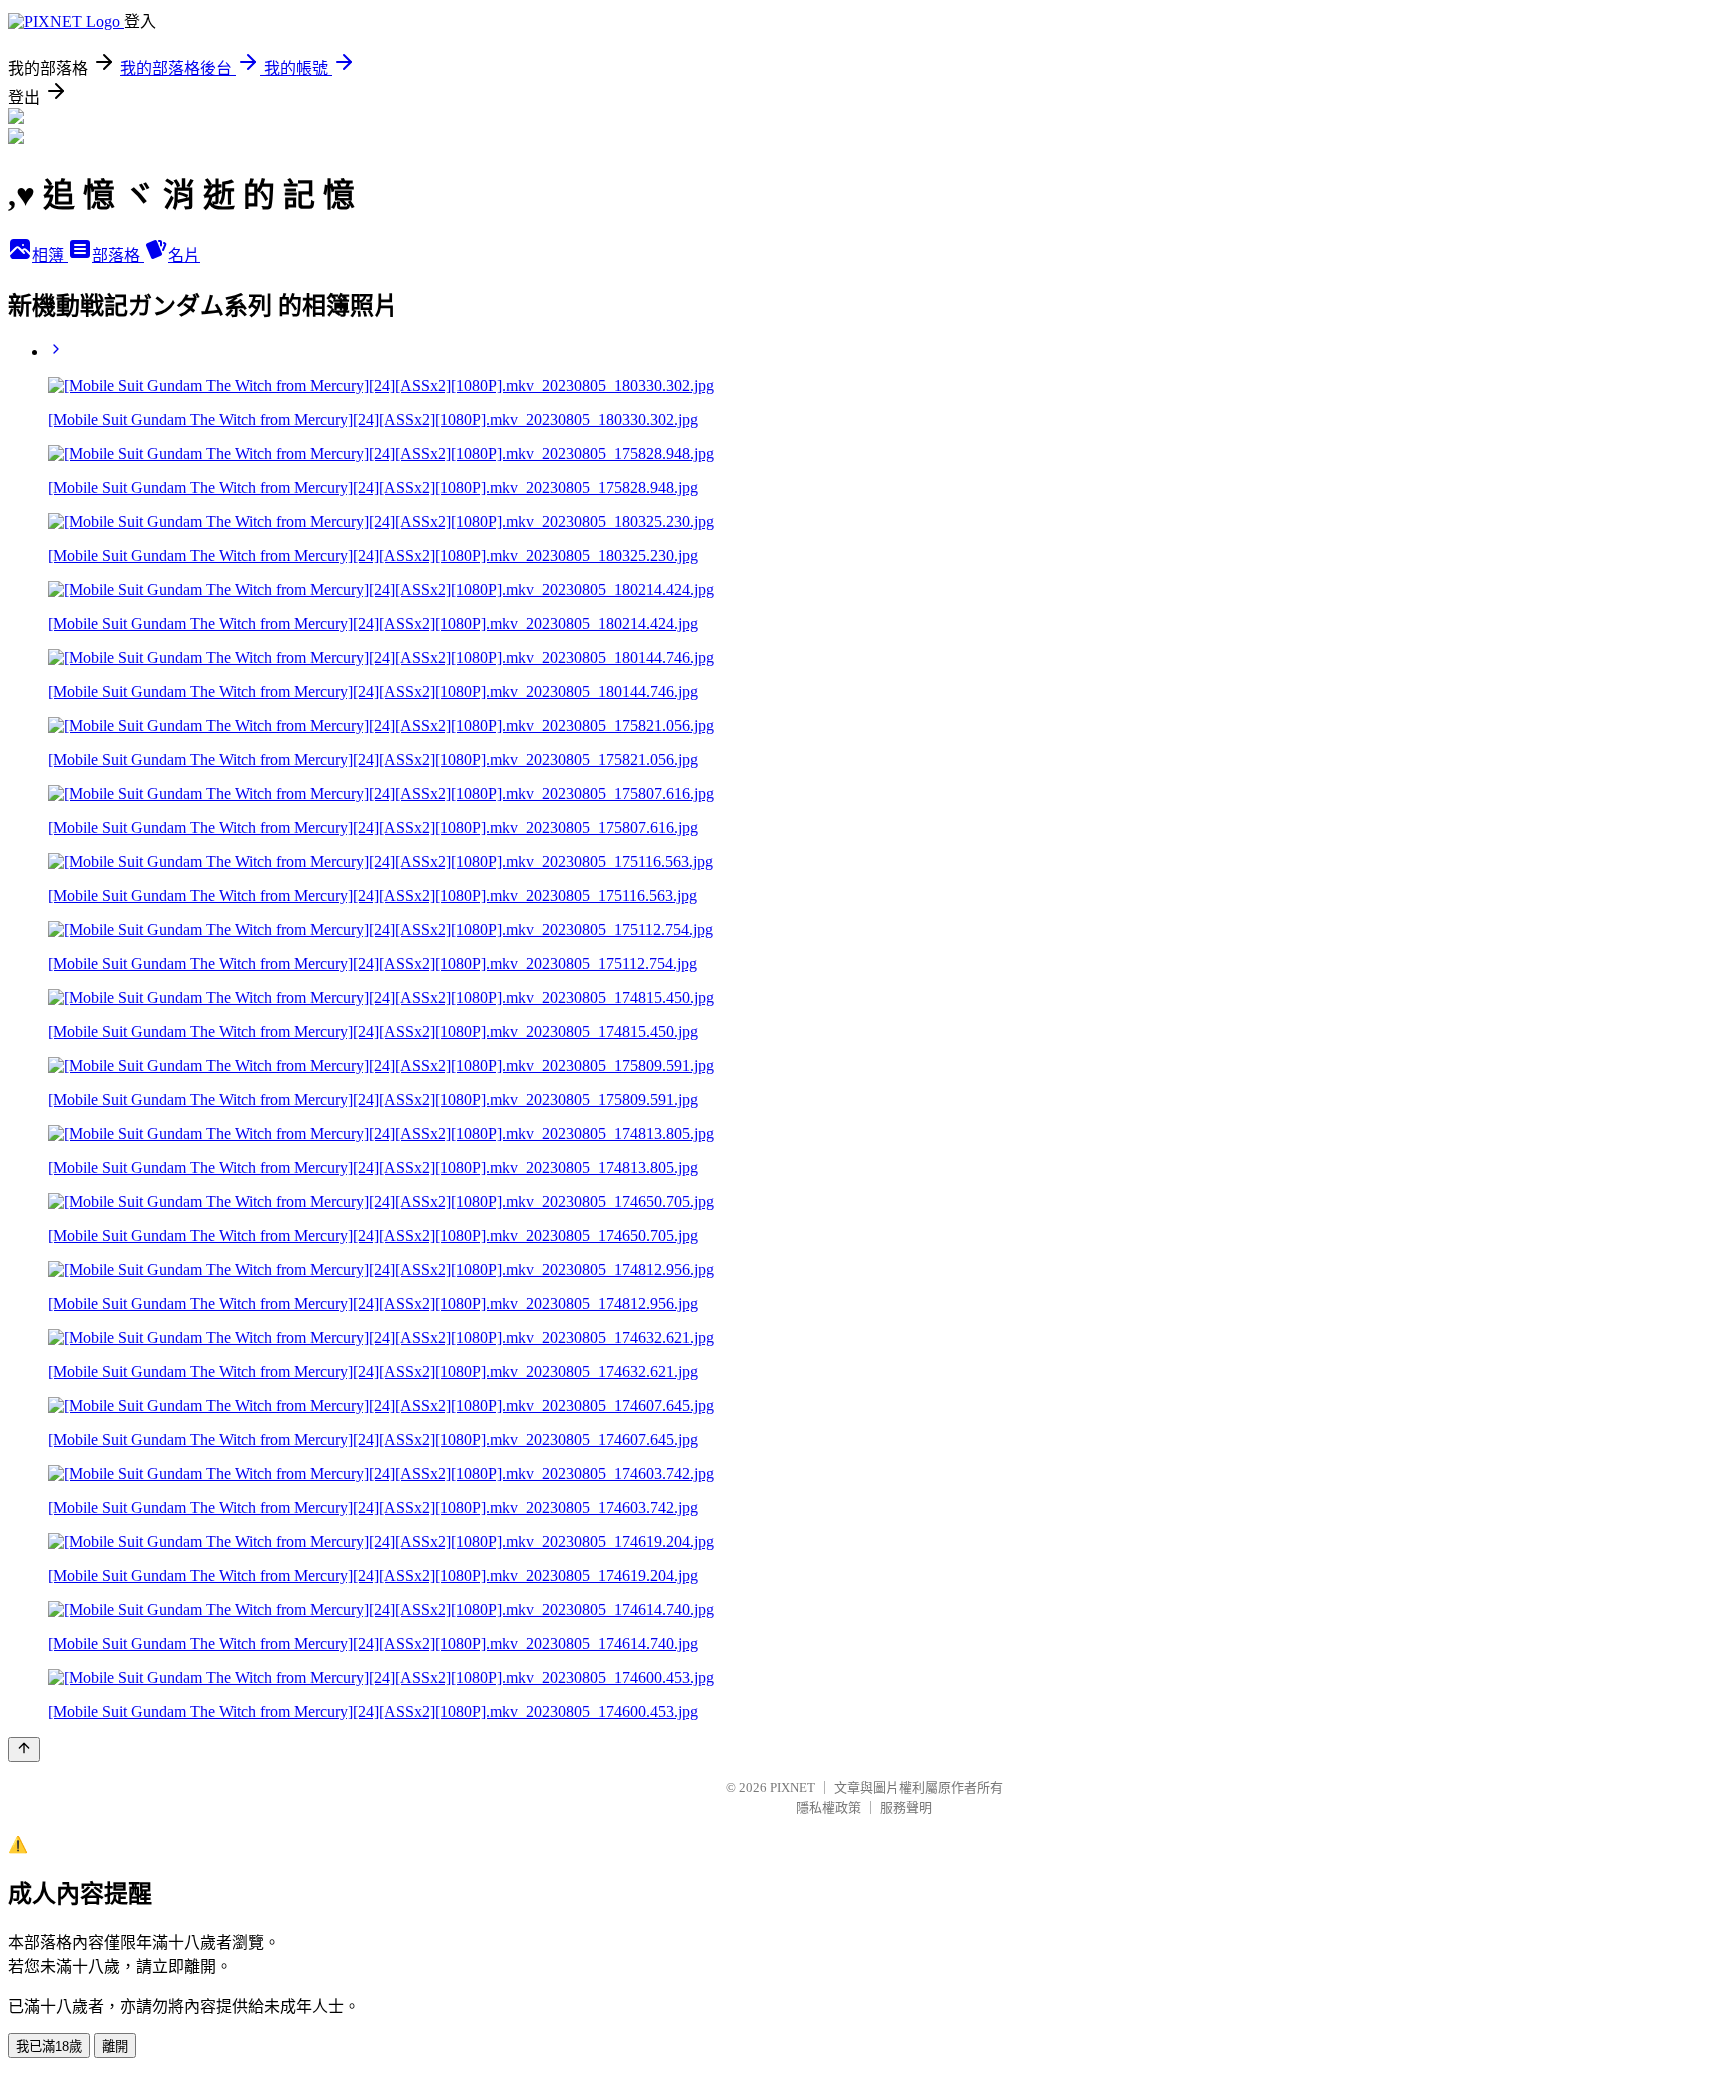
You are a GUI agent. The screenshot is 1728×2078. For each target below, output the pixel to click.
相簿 (50, 255)
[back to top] (24, 1749)
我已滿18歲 (49, 2046)
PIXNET (792, 1787)
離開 (115, 2046)
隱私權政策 (828, 1807)
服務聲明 (906, 1807)
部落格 (118, 255)
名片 (184, 255)
